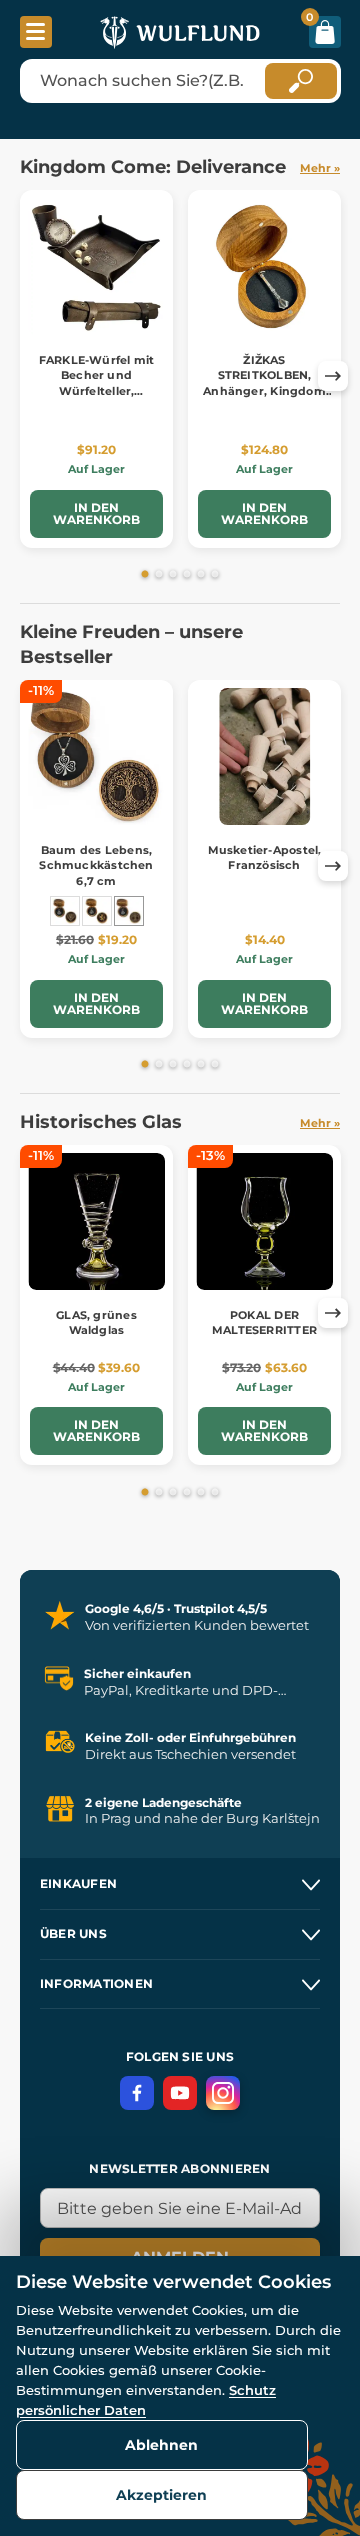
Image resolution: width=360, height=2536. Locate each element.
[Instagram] (223, 2093)
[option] (97, 369)
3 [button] (173, 575)
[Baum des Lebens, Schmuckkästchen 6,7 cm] (129, 911)
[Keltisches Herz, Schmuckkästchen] (65, 911)
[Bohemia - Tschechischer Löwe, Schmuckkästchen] (97, 911)
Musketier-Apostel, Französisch (265, 857)
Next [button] (333, 376)
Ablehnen (161, 2445)
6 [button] (215, 575)
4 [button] (187, 575)
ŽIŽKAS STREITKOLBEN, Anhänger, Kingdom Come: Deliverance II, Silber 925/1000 (264, 391)
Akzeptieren (161, 2495)
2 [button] (159, 575)
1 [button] (145, 575)
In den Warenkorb (96, 513)
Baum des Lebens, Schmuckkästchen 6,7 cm (96, 865)
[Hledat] (301, 81)
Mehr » (320, 168)
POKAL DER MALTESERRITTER (264, 1322)
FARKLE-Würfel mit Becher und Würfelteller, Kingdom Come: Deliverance (97, 391)
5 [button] (201, 575)
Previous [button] (28, 376)
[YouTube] (180, 2093)
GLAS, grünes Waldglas (96, 1322)
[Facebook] (137, 2093)
